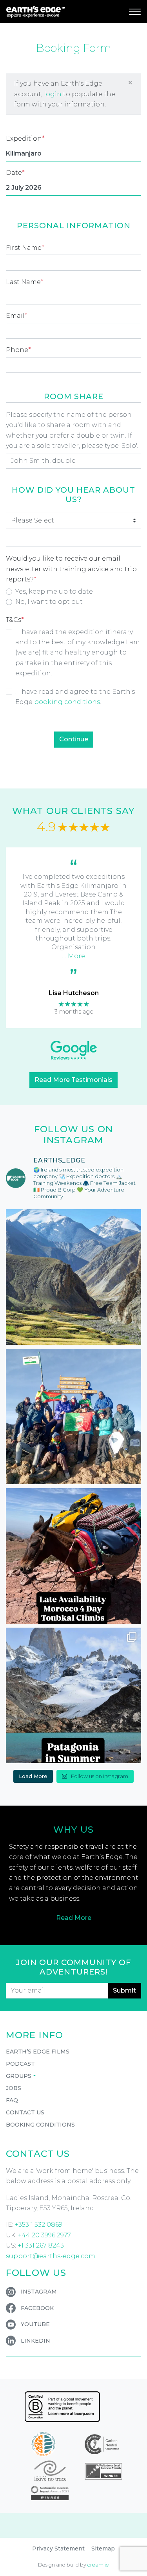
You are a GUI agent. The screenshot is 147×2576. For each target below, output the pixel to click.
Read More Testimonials (73, 1080)
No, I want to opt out (49, 602)
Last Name (25, 282)
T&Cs (15, 620)
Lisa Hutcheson (74, 993)
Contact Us (25, 2112)
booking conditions (67, 702)
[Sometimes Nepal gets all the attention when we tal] (73, 1277)
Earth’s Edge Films (38, 2052)
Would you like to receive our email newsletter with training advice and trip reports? (71, 569)
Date (15, 173)
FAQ (12, 2100)
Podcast (20, 2064)
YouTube (35, 2324)
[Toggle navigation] (135, 11)
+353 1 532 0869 (39, 2225)
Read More (74, 1918)
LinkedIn (35, 2341)
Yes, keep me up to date (54, 591)
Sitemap (103, 2548)
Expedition (25, 138)
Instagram (39, 2292)
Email (17, 316)
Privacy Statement (58, 2548)
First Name (25, 248)
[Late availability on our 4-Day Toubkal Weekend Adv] (73, 1556)
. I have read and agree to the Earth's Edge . (75, 697)
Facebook (37, 2308)
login (53, 94)
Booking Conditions (40, 2125)
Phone (18, 350)
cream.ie (98, 2565)
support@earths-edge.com (51, 2256)
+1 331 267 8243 (41, 2245)
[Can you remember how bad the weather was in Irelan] (73, 1695)
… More (73, 956)
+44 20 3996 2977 (44, 2235)
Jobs (14, 2088)
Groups (19, 2076)
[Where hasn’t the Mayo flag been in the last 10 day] (73, 1416)
